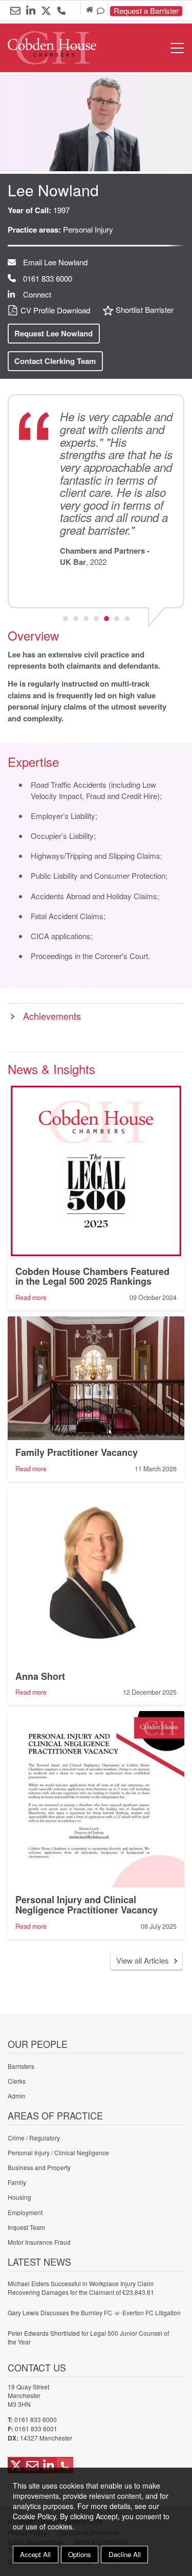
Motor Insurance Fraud (39, 2242)
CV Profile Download (55, 310)
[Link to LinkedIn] (31, 11)
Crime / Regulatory (34, 2138)
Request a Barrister (146, 11)
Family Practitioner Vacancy (77, 1452)
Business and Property (39, 2167)
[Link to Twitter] (46, 11)
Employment (25, 2212)
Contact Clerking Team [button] (55, 361)
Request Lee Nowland (54, 333)
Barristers (21, 2066)
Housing (19, 2197)
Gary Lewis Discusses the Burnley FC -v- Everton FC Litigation (94, 2312)
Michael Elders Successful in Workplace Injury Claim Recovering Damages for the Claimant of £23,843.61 (81, 2288)
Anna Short (40, 1676)
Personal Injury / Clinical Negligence (58, 2152)
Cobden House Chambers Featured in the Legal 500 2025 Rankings (92, 1276)
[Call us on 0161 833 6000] (61, 12)
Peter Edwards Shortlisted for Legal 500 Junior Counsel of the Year (88, 2337)
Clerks (17, 2081)
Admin (17, 2096)
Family (17, 2182)
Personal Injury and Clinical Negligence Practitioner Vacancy (87, 1905)
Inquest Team (26, 2227)
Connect (37, 294)
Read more (31, 1297)
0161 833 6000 (48, 278)
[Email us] (15, 11)
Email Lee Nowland (55, 262)
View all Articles (143, 1960)
